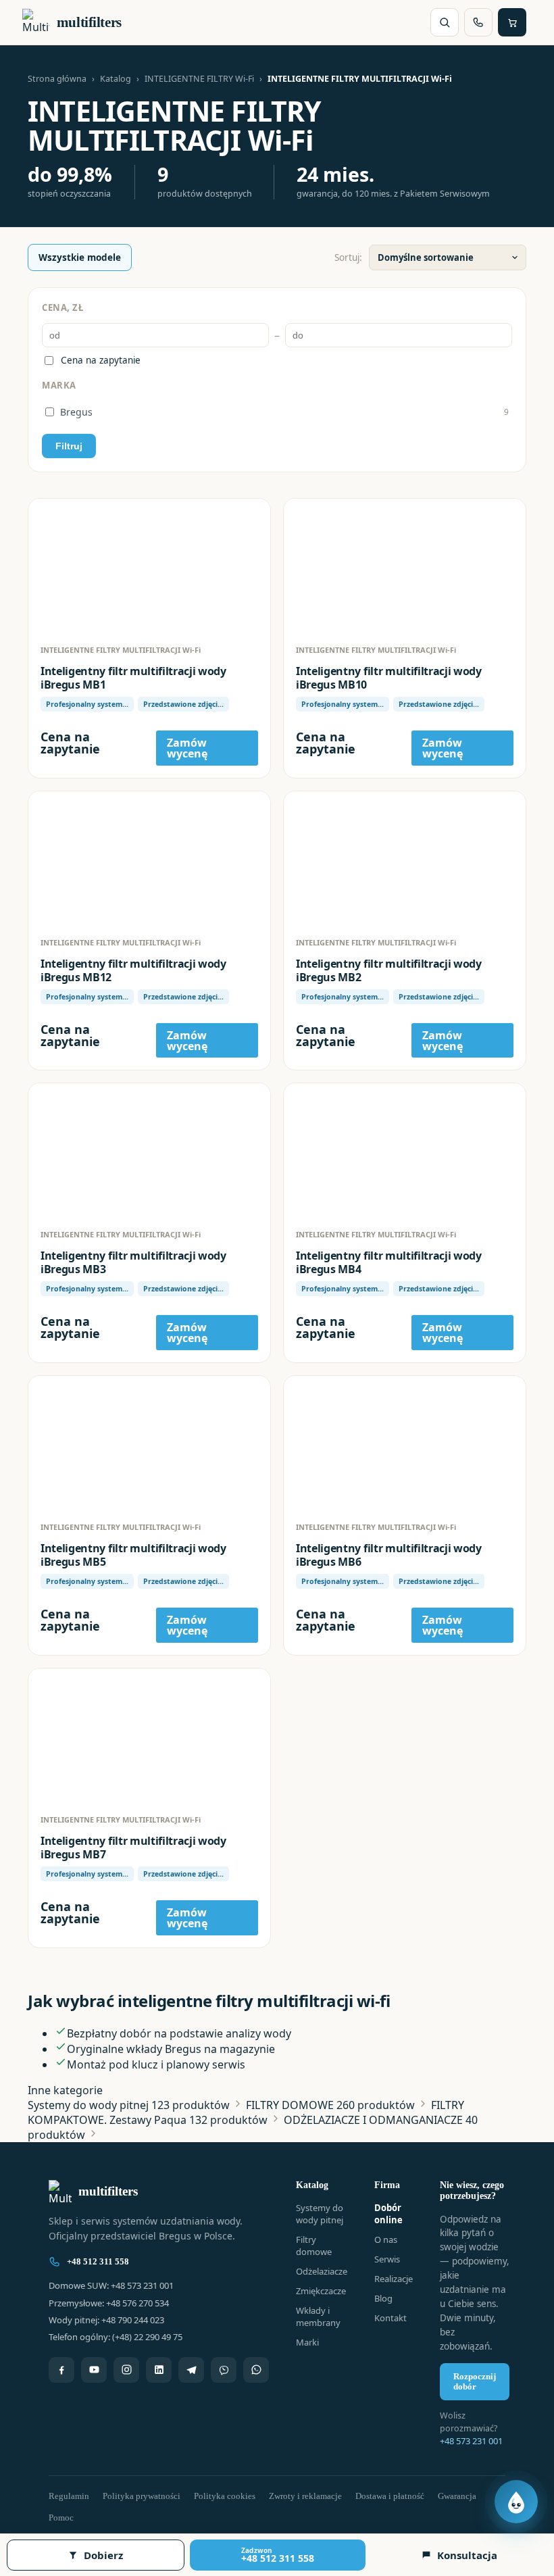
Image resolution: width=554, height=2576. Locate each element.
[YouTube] (94, 2370)
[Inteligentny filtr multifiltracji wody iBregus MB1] (149, 566)
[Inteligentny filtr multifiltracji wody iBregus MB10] (405, 566)
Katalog (116, 79)
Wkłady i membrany (318, 2317)
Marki (307, 2342)
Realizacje (394, 2279)
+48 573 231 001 (471, 2441)
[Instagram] (126, 2370)
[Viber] (224, 2370)
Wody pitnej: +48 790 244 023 (106, 2320)
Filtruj (69, 446)
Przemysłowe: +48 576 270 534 (109, 2303)
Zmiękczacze (321, 2291)
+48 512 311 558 (98, 2261)
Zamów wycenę (187, 748)
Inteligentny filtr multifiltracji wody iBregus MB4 (389, 1262)
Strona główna (57, 79)
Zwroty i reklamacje (305, 2496)
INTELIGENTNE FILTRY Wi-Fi (199, 79)
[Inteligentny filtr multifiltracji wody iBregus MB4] (405, 1151)
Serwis (387, 2259)
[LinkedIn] (159, 2370)
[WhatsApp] (256, 2370)
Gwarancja (457, 2496)
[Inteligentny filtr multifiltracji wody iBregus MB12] (149, 859)
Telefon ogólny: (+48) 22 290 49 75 (116, 2337)
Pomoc (61, 2518)
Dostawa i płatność (390, 2496)
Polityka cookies (225, 2496)
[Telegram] (191, 2370)
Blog (383, 2298)
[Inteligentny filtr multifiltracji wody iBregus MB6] (405, 1443)
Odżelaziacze (322, 2271)
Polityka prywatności (142, 2496)
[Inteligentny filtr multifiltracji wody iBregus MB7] (149, 1736)
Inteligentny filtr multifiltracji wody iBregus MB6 (389, 1555)
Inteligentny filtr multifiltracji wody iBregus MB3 (133, 1262)
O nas (386, 2239)
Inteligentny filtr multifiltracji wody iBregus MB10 (389, 678)
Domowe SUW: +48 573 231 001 (111, 2285)
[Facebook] (61, 2370)
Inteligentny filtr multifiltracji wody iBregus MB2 (389, 970)
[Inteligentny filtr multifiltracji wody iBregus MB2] (405, 859)
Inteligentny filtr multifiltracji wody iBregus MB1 (133, 678)
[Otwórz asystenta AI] (516, 2502)
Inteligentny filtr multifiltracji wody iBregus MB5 (133, 1555)
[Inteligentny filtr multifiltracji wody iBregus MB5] (149, 1443)
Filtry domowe (314, 2246)
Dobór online (388, 2214)
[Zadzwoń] (478, 22)
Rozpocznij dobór (475, 2382)
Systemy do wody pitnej (320, 2214)
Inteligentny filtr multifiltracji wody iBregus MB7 (133, 1848)
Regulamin (69, 2496)
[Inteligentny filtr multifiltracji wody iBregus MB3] (149, 1151)
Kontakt (391, 2318)
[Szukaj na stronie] (445, 22)
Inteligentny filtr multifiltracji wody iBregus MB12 (133, 970)
